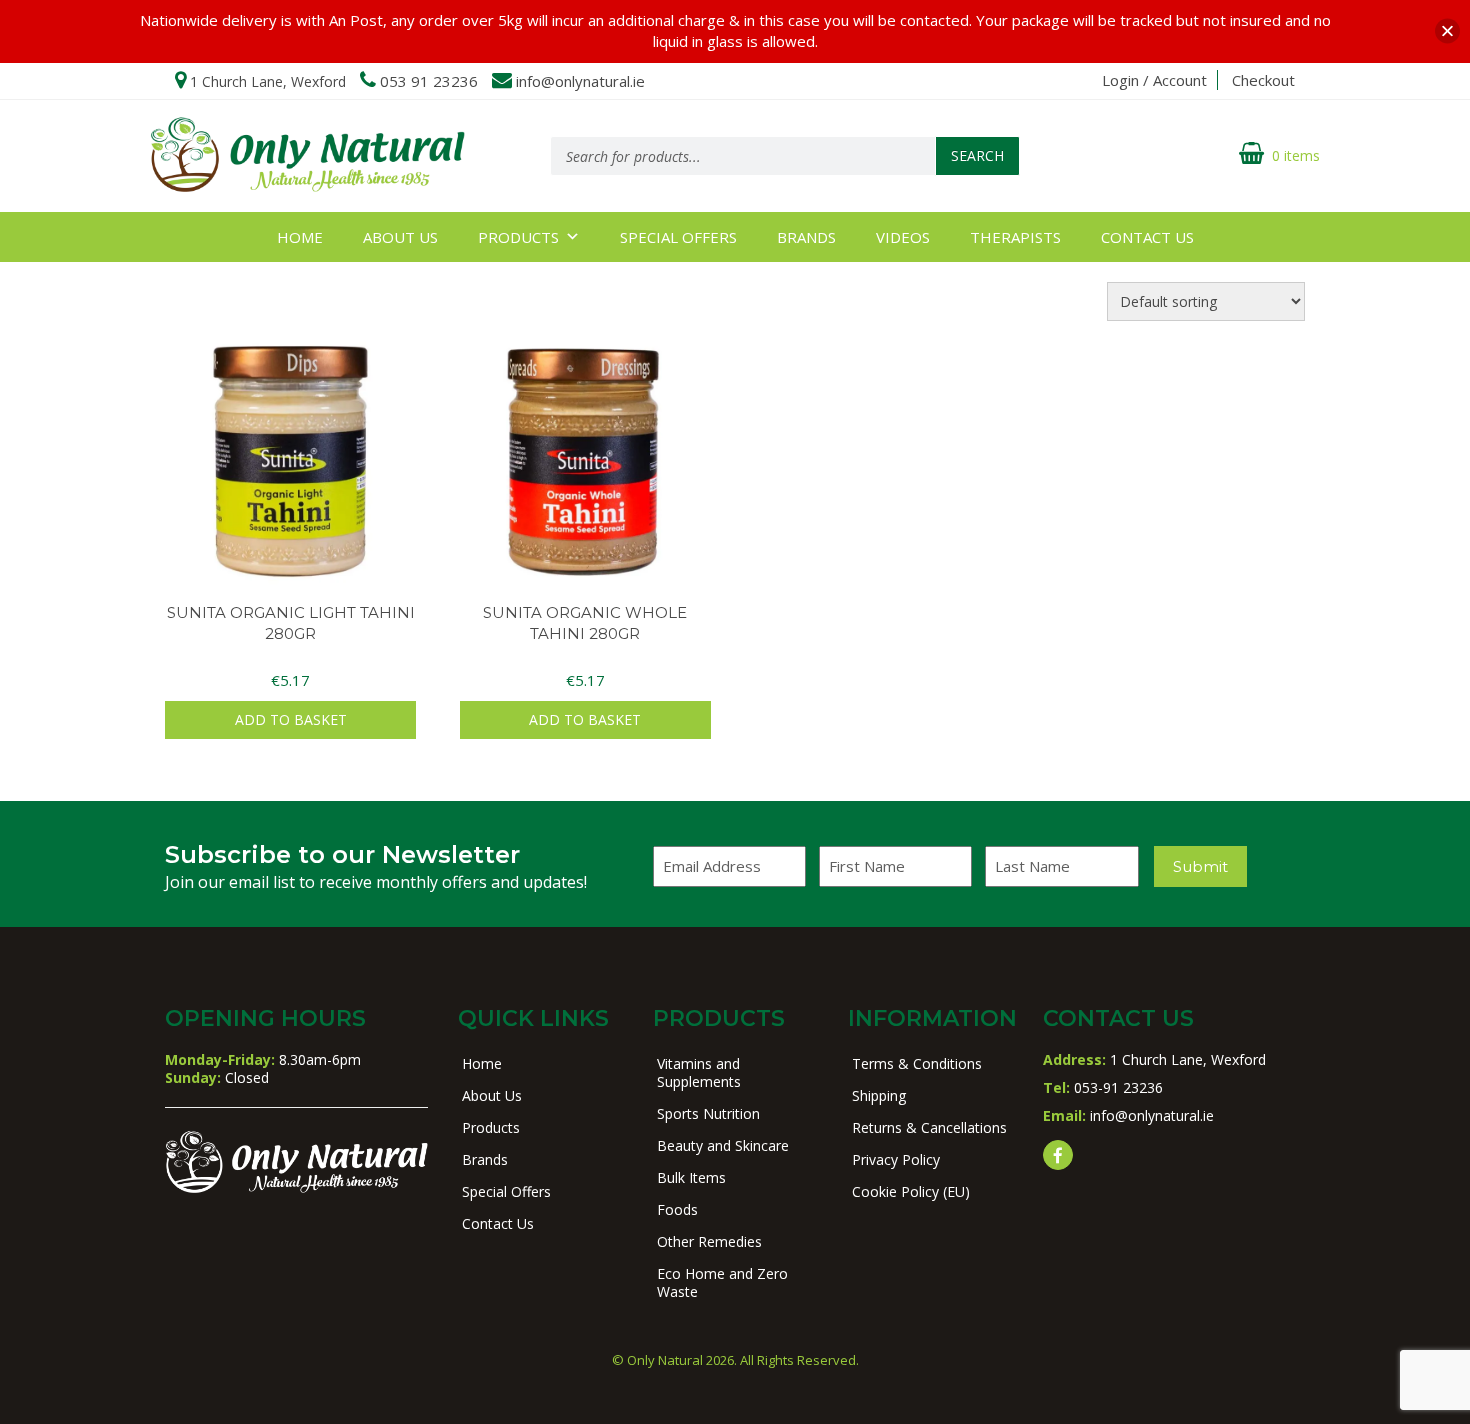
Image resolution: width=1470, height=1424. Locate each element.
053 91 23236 (429, 81)
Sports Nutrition (708, 1113)
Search (977, 155)
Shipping (879, 1095)
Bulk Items (691, 1177)
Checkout (1263, 80)
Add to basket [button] (291, 719)
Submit (1200, 866)
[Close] (1447, 31)
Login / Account (1154, 80)
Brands (806, 237)
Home (300, 237)
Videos (903, 237)
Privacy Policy (896, 1159)
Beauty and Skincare (723, 1145)
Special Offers (678, 237)
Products (518, 237)
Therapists (1015, 237)
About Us (400, 237)
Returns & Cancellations (929, 1127)
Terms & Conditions (917, 1063)
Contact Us (1147, 237)
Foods (677, 1209)
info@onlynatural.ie (580, 81)
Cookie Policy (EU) (911, 1191)
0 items (1296, 155)
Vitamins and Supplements (699, 1072)
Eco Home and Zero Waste (722, 1282)
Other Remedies (709, 1241)
